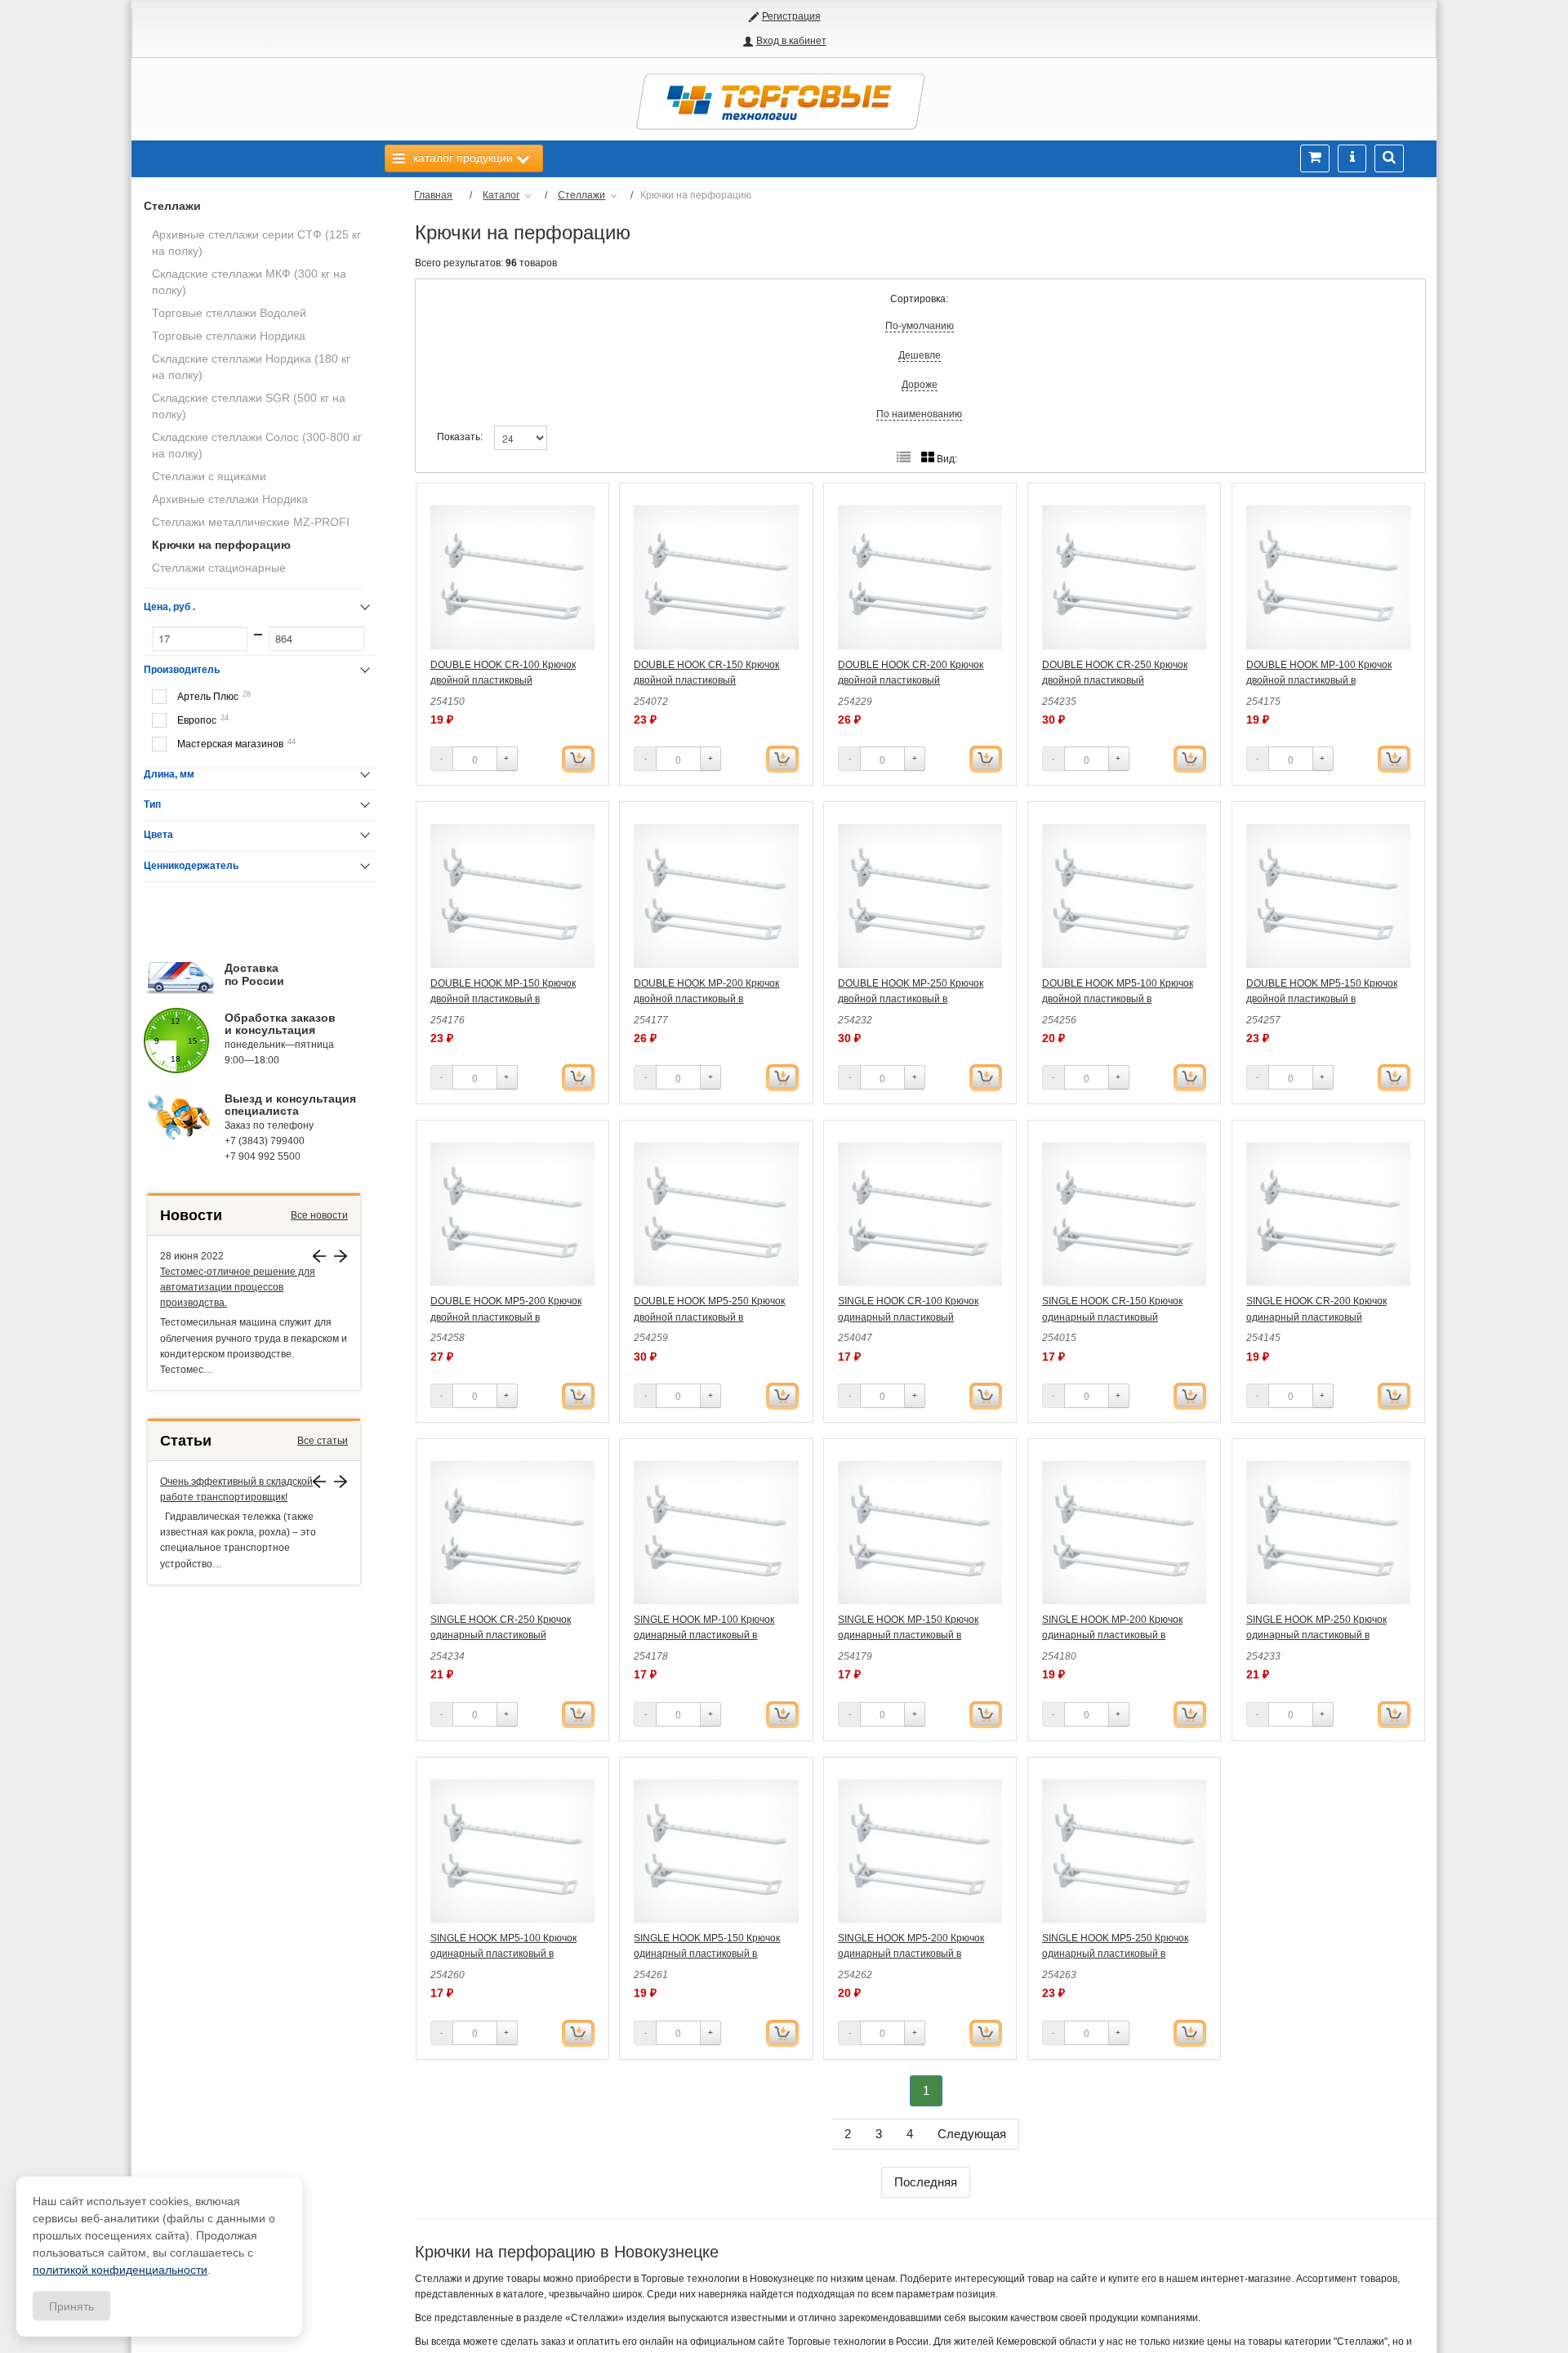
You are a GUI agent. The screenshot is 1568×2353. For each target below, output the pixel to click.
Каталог (501, 195)
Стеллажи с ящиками (209, 476)
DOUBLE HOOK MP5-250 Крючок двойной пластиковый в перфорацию (709, 1317)
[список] (928, 458)
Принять (71, 2306)
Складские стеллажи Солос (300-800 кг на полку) (257, 445)
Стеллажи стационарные (219, 568)
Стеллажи (172, 206)
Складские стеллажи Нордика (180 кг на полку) (251, 367)
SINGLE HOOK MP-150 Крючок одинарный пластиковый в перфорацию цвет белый (908, 1635)
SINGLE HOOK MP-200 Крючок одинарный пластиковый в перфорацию (1112, 1635)
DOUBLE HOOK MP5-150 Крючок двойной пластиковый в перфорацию (1322, 999)
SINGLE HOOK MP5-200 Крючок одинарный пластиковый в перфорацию (911, 1954)
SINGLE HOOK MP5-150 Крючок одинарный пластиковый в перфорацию (707, 1954)
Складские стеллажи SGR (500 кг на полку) (249, 406)
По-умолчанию (920, 326)
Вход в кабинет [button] (791, 41)
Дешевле (920, 355)
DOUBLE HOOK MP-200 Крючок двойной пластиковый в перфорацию (706, 999)
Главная (433, 195)
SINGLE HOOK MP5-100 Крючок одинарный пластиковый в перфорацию (503, 1954)
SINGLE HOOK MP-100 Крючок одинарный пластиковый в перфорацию (704, 1635)
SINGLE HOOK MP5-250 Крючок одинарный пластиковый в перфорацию (1115, 1954)
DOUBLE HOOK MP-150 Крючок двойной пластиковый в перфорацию (503, 999)
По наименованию (919, 414)
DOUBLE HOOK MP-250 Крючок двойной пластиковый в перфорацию (911, 999)
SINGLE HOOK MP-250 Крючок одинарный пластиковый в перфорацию (1316, 1635)
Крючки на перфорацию (221, 545)
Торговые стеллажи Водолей (229, 313)
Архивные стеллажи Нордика (230, 499)
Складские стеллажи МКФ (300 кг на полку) (249, 282)
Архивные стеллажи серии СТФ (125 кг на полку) (256, 243)
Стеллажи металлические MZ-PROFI (251, 522)
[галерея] (904, 458)
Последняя (926, 2182)
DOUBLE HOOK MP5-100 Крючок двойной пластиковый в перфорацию (1118, 999)
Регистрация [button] (791, 16)
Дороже (920, 385)
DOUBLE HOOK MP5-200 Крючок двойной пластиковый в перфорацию (506, 1317)
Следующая (972, 2134)
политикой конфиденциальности (120, 2270)
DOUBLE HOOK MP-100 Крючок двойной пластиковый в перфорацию (1319, 680)
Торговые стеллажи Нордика (229, 336)
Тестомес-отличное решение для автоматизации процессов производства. (238, 1287)
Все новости (319, 1215)
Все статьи (323, 1441)
